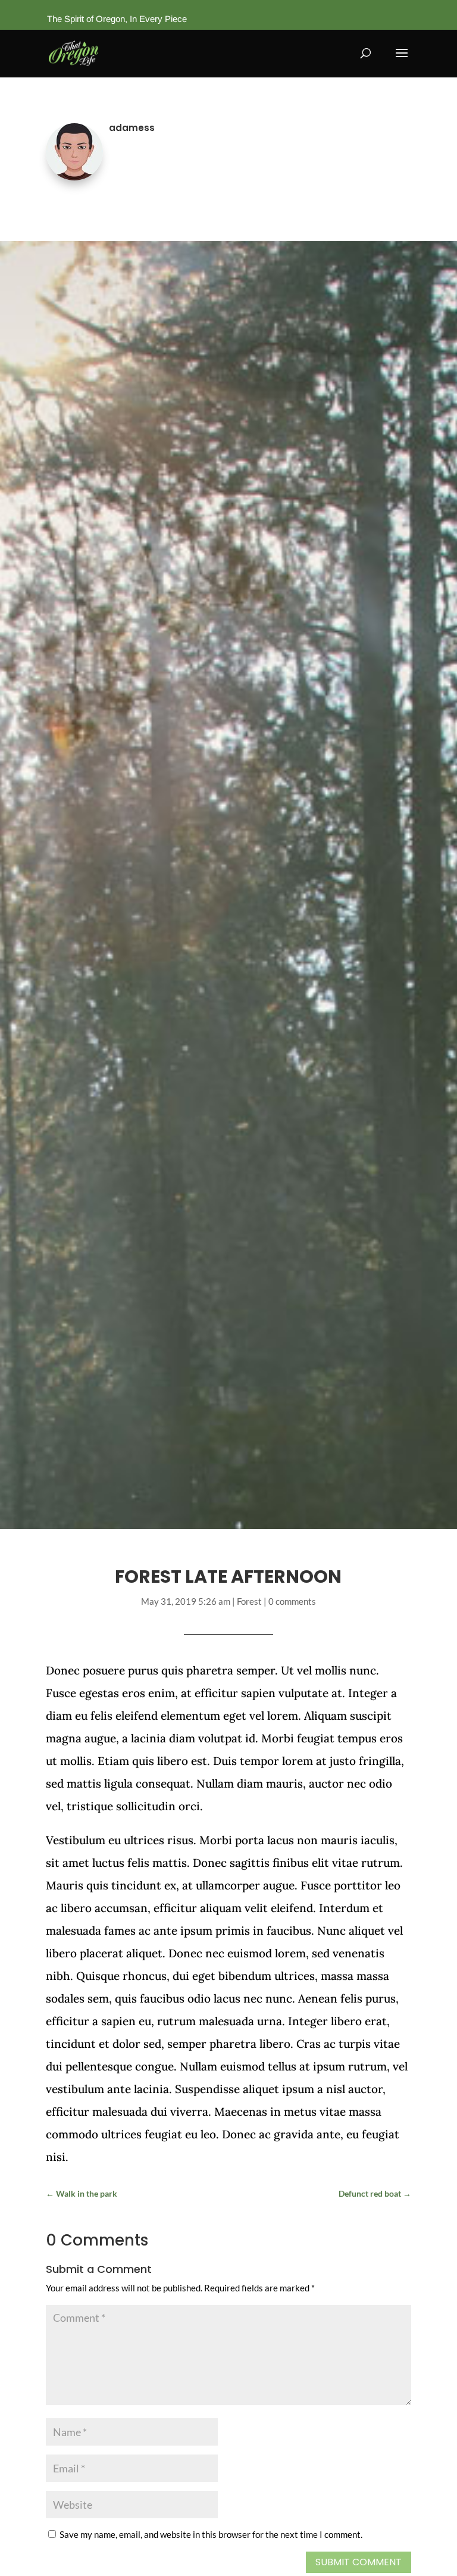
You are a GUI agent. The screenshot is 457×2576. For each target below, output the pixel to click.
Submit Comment (359, 2562)
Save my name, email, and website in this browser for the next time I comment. (211, 2534)
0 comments (292, 1601)
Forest (249, 1601)
